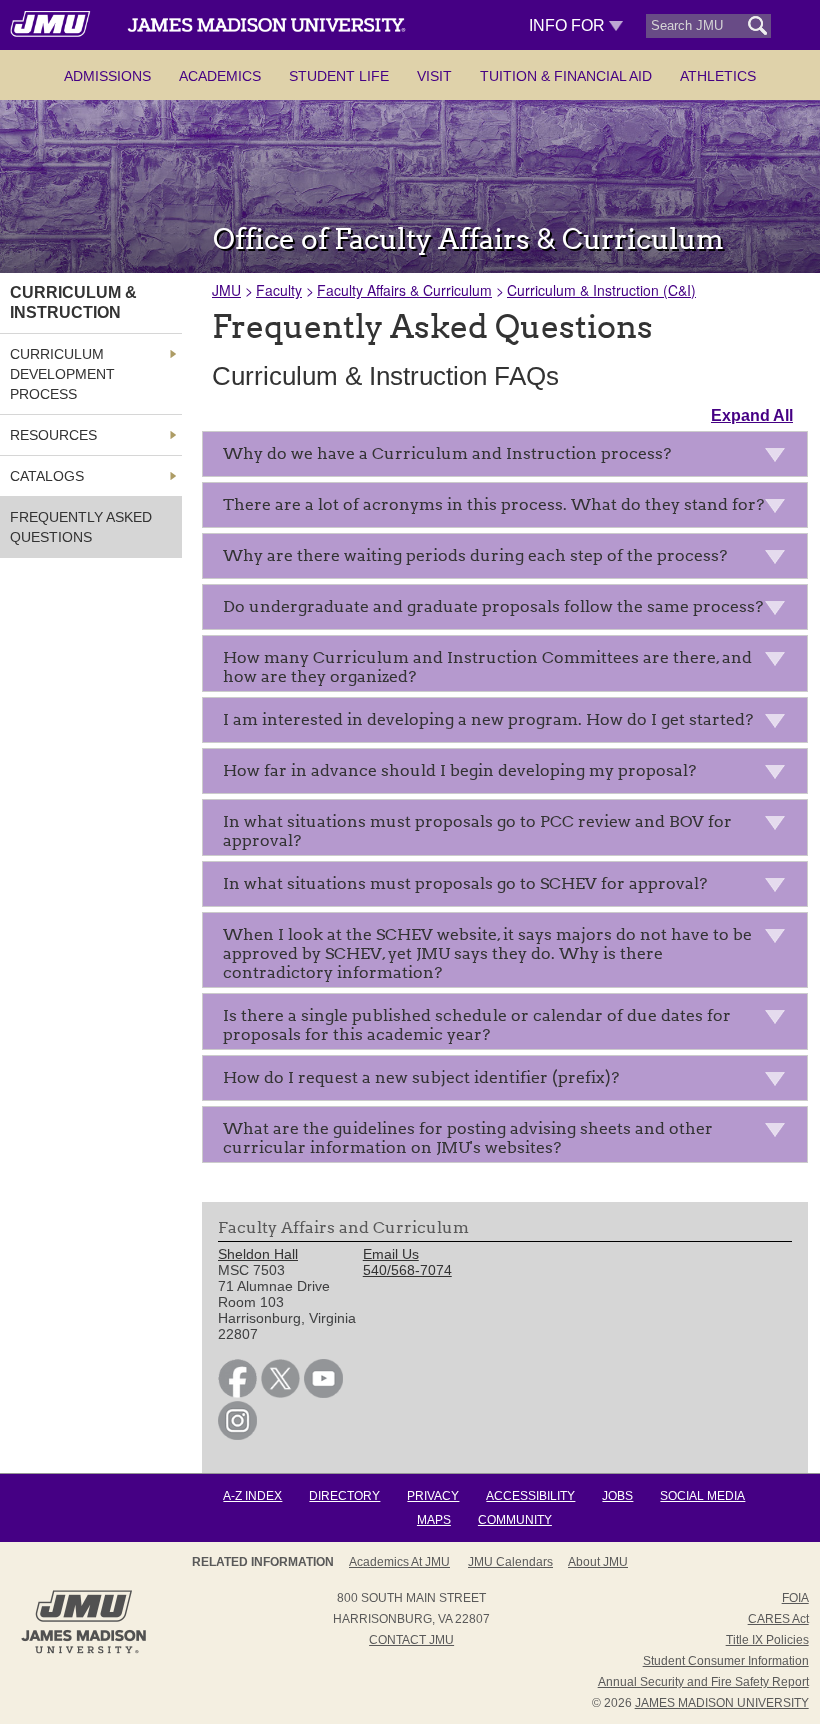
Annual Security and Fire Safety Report (703, 1682)
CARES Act (778, 1619)
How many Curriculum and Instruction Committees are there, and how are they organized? (487, 667)
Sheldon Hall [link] (258, 1254)
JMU (226, 290)
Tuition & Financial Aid (566, 76)
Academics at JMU (399, 1562)
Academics (220, 76)
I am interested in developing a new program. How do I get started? (488, 719)
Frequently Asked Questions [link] (81, 527)
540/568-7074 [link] (407, 1270)
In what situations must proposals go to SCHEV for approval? (465, 883)
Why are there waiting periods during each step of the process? (475, 555)
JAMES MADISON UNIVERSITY (722, 1703)
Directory (344, 1496)
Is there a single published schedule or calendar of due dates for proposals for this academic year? (477, 1025)
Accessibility (530, 1496)
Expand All (752, 415)
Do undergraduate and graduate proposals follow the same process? (493, 606)
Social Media (702, 1496)
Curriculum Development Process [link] (62, 374)
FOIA (795, 1598)
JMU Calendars (510, 1562)
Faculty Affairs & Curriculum (404, 290)
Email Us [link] (391, 1254)
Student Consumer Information (726, 1661)
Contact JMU (411, 1640)
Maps (434, 1520)
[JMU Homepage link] (83, 1651)
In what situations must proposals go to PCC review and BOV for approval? (477, 831)
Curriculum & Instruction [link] (73, 302)
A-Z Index (252, 1496)
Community (515, 1520)
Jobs (617, 1496)
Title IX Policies (767, 1640)
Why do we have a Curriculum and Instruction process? (447, 453)
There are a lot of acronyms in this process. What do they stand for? (493, 504)
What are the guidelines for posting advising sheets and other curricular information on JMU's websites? (468, 1138)
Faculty (279, 290)
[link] (237, 1393)
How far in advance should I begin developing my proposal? (459, 770)
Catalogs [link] (47, 476)
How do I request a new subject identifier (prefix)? (421, 1077)
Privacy (433, 1496)
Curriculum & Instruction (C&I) (601, 290)
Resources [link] (53, 435)
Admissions (107, 76)
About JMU (598, 1562)
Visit (434, 76)
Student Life (339, 76)
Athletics (718, 76)
